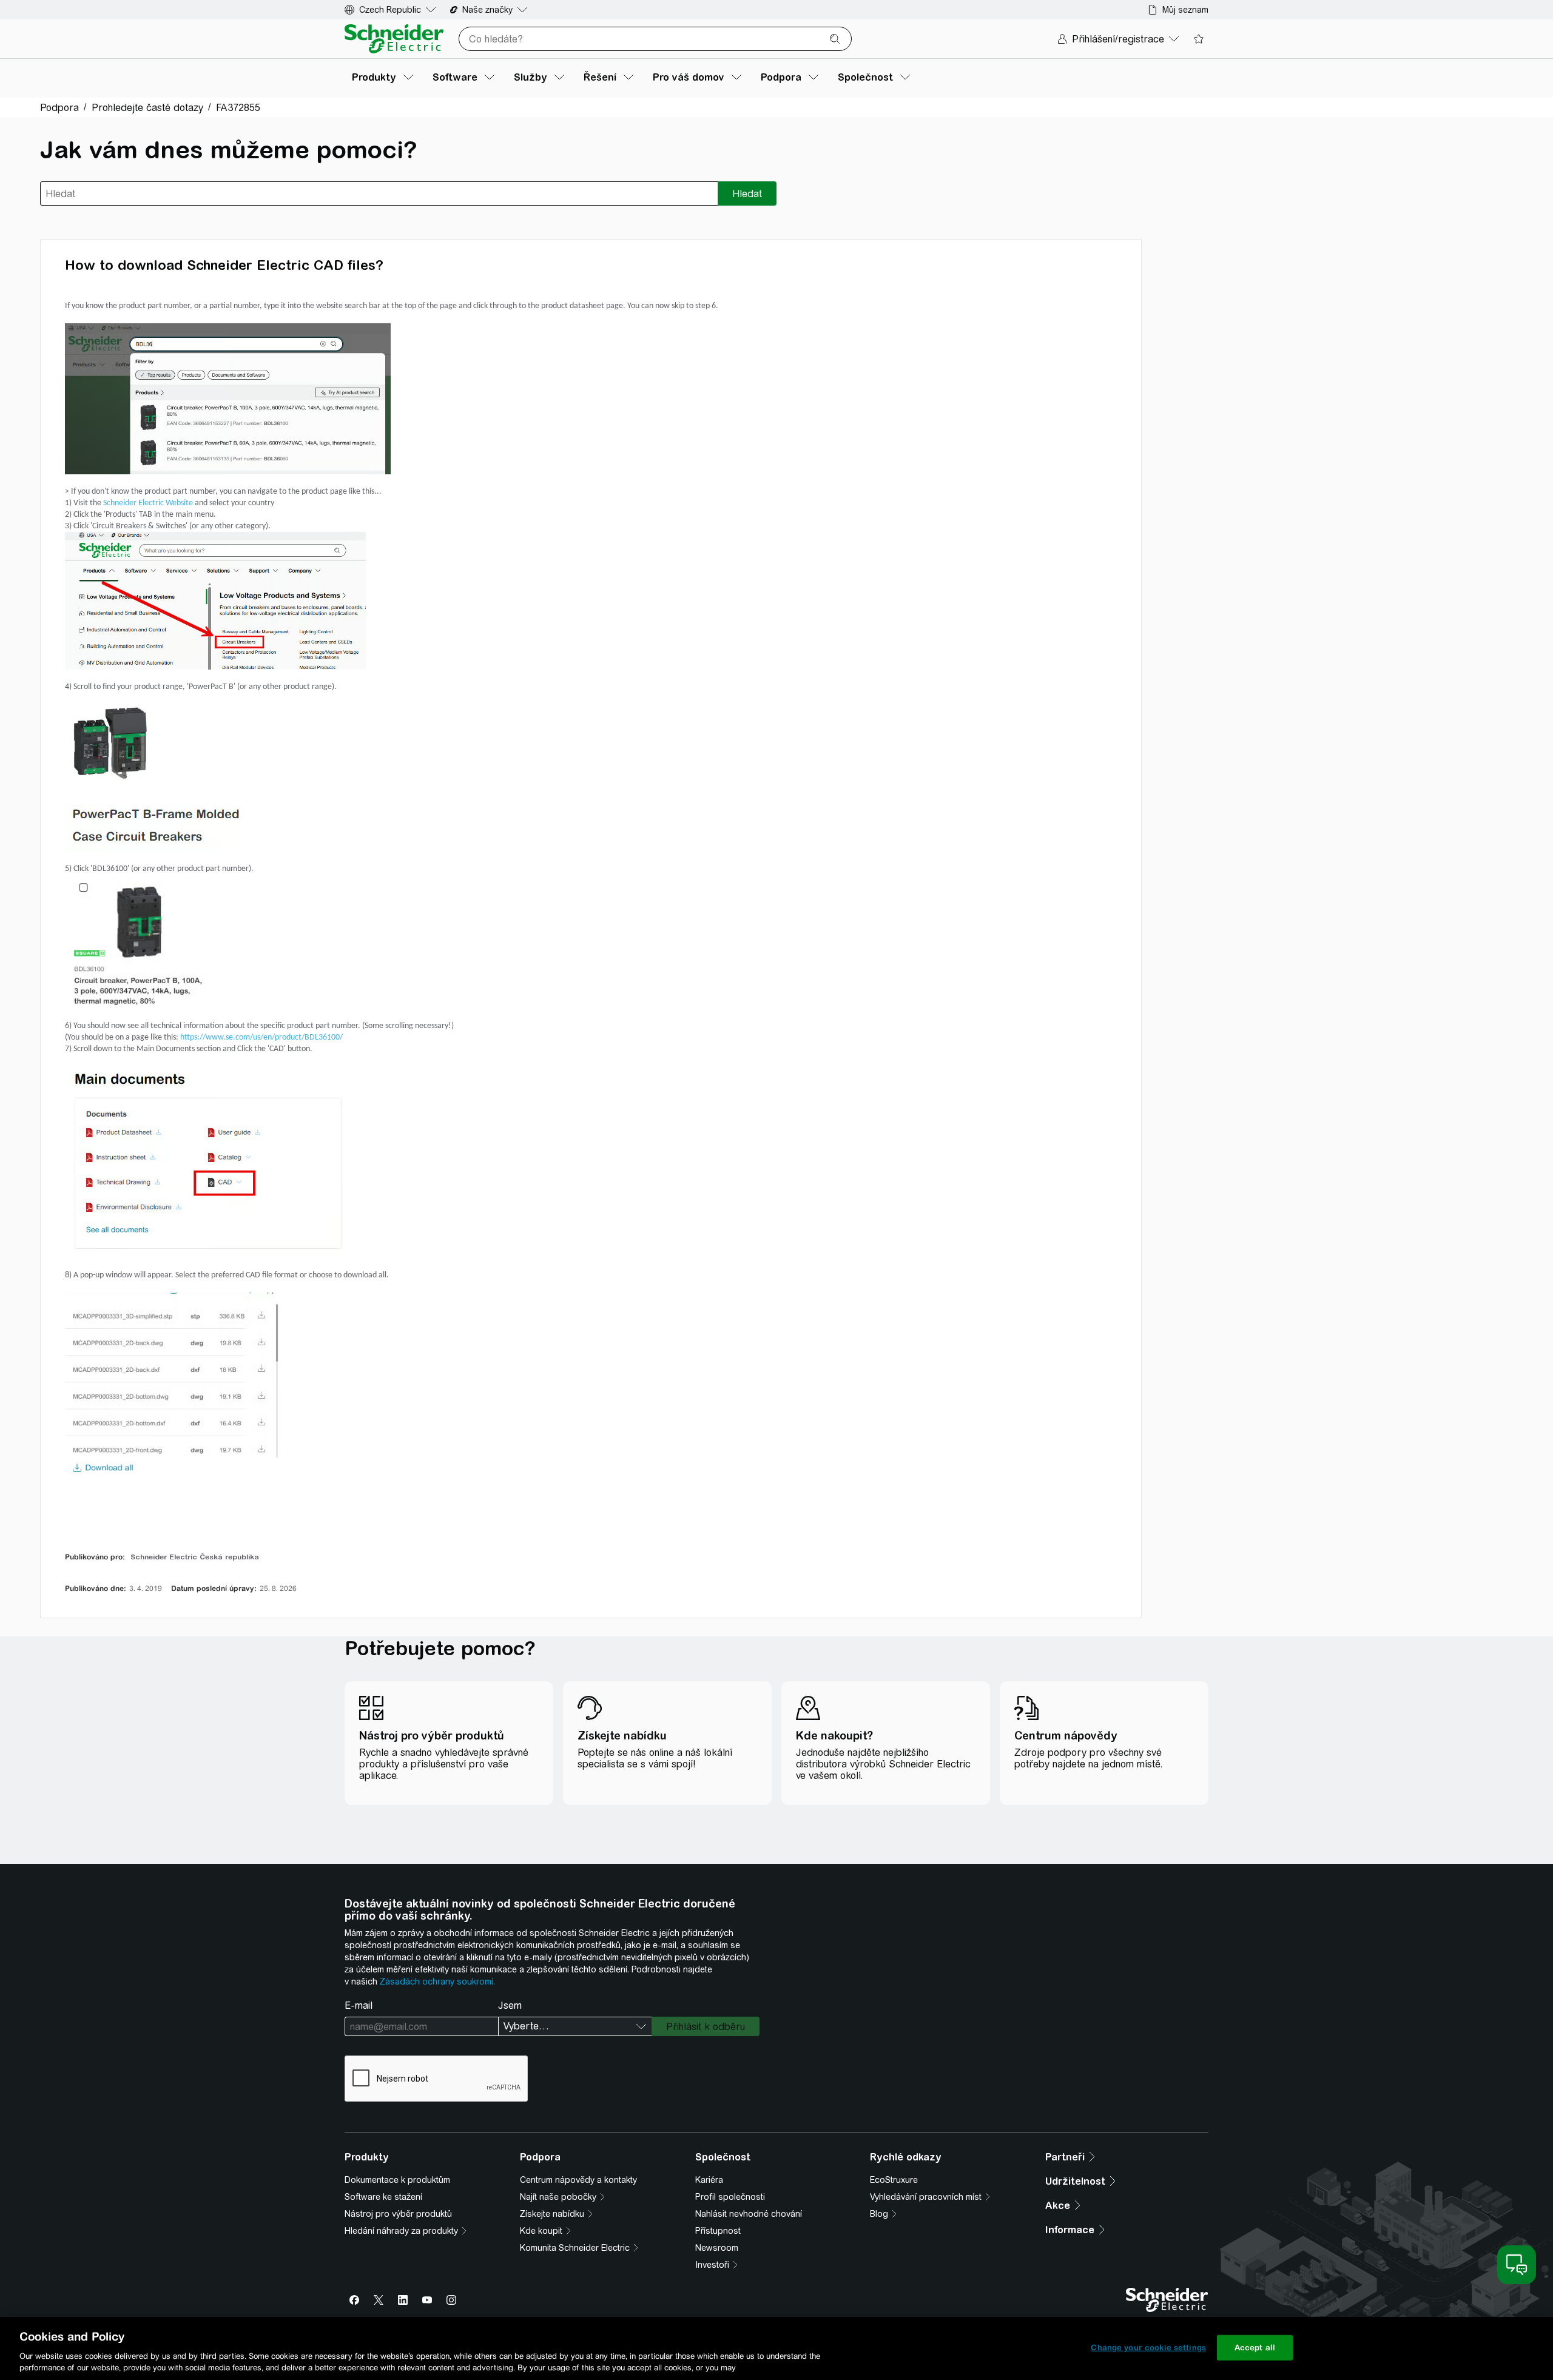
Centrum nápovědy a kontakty (578, 2180)
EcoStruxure (894, 2180)
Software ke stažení (383, 2197)
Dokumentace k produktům (397, 2180)
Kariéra (709, 2180)
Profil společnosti (730, 2197)
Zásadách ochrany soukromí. (437, 1982)
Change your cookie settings (1148, 2348)
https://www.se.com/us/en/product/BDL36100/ (261, 1037)
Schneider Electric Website (148, 503)
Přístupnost (718, 2231)
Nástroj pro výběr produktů (398, 2214)
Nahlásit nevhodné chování (749, 2214)
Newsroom (717, 2248)
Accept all (1255, 2348)
